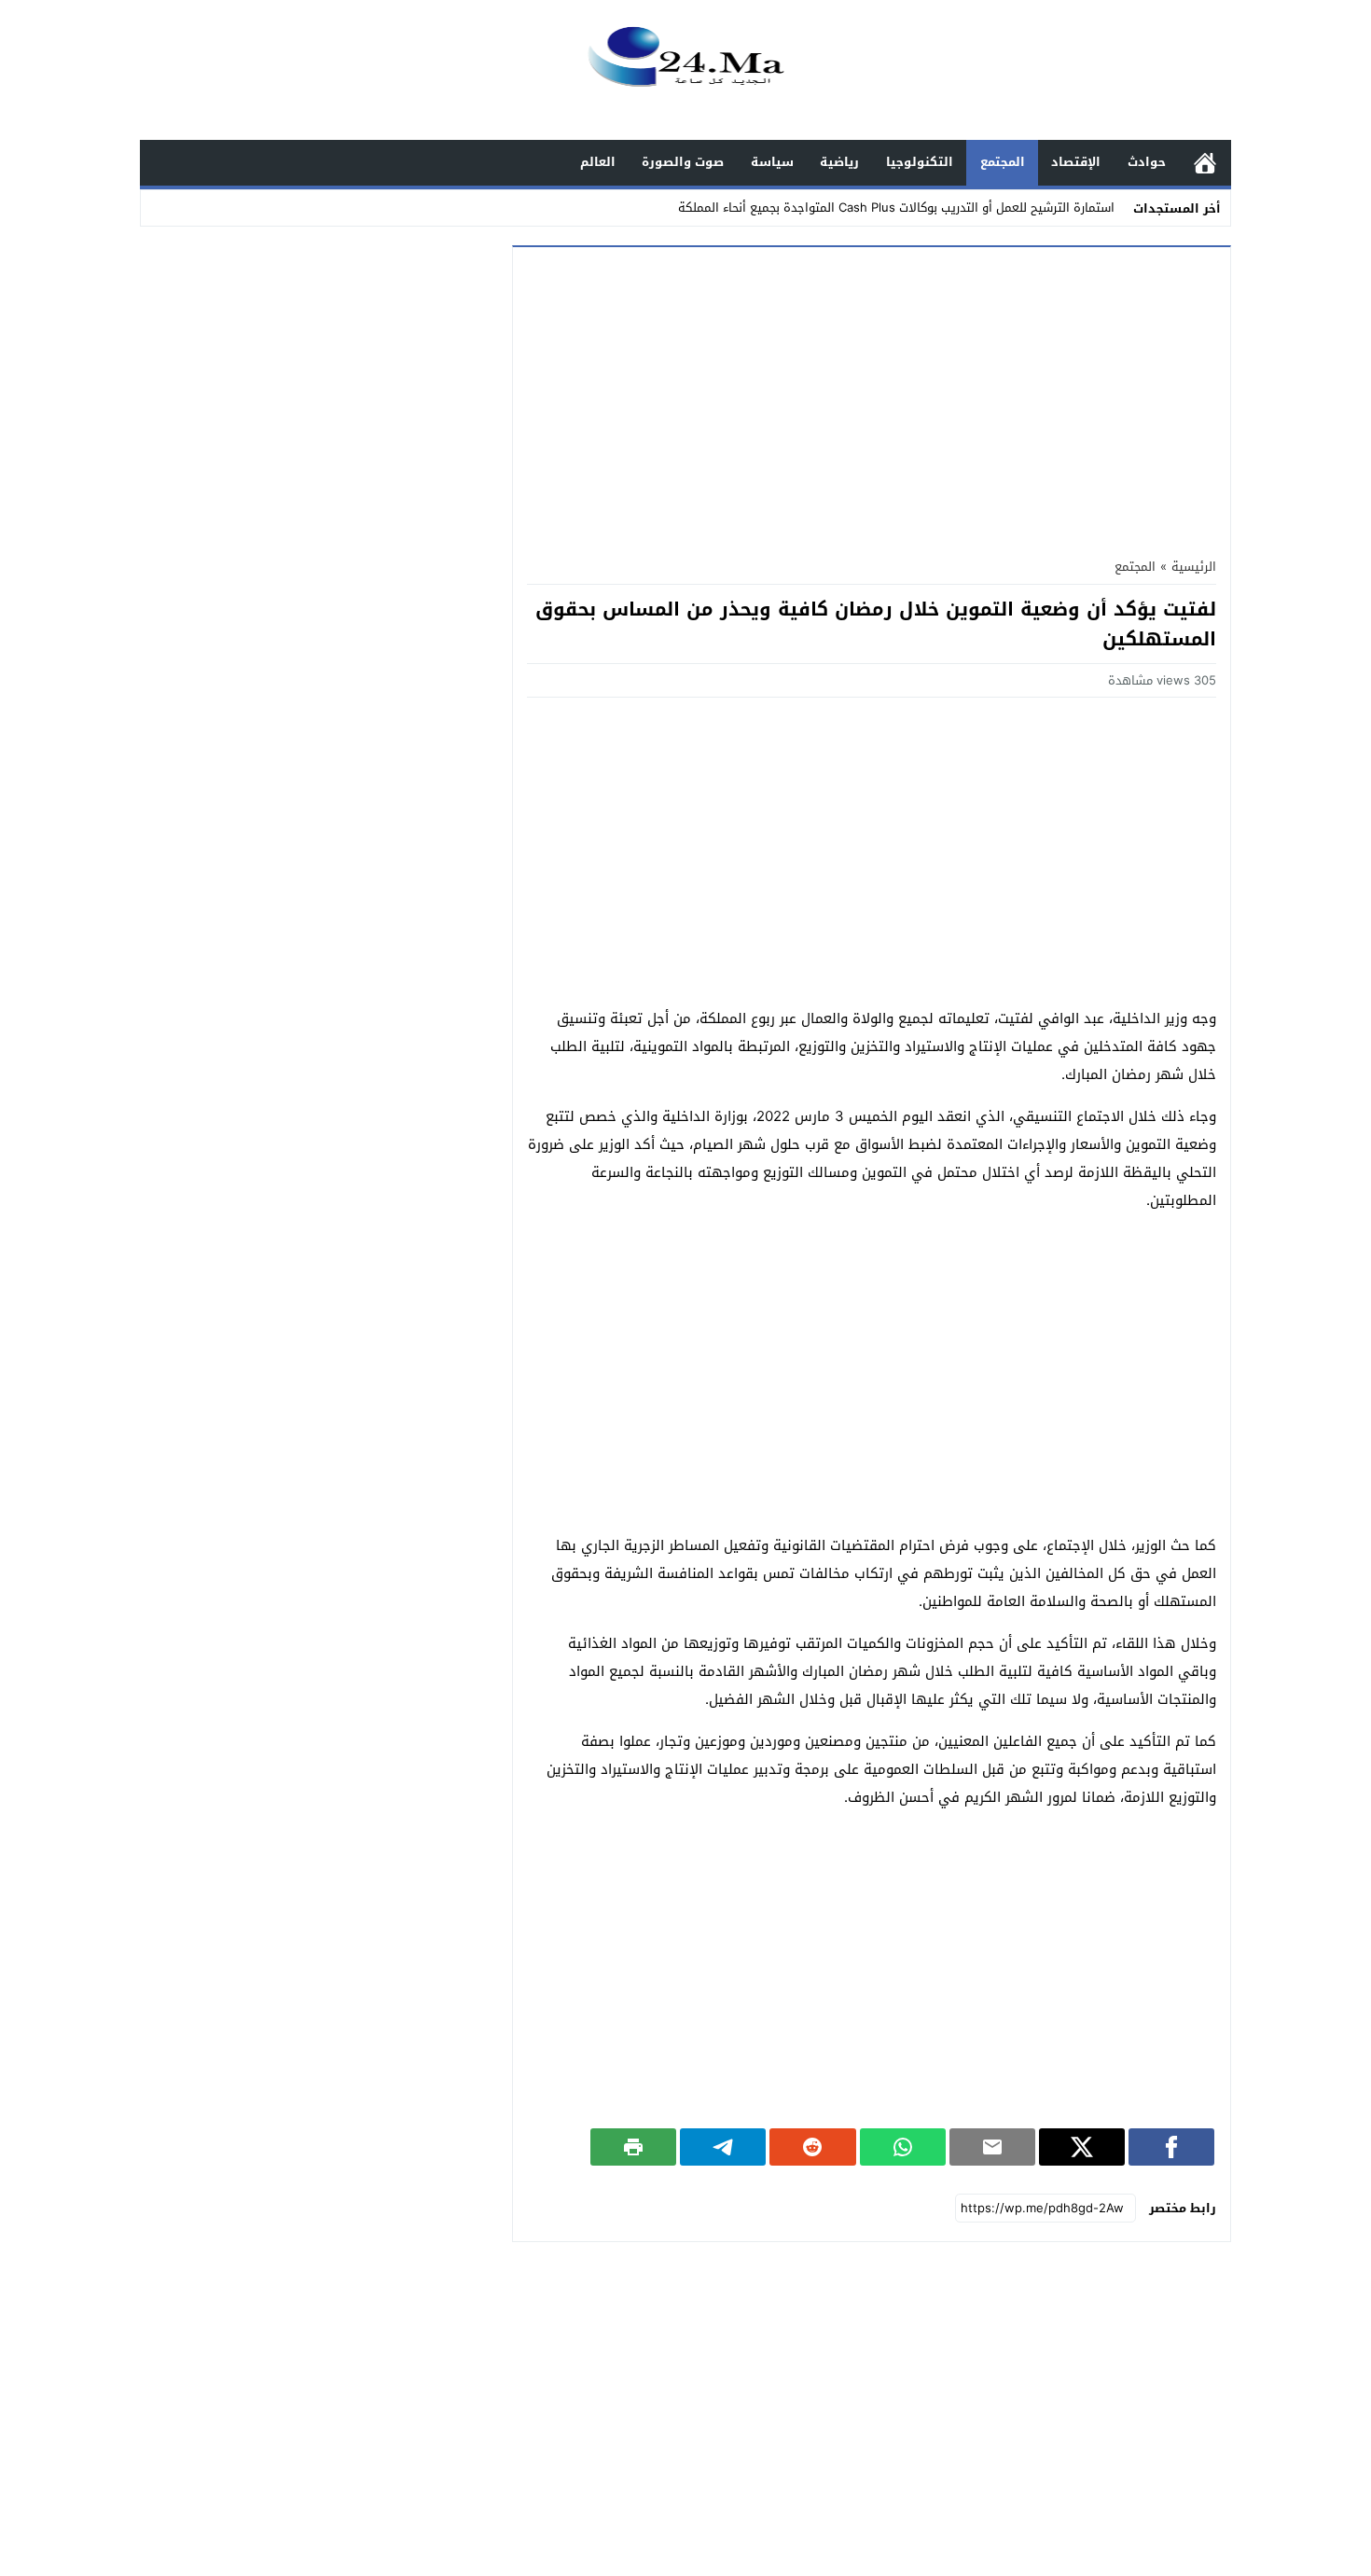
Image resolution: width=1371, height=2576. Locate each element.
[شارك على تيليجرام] (723, 2147)
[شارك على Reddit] (812, 2147)
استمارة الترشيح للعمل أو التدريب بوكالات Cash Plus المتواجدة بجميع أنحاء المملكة (896, 208)
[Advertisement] (872, 396)
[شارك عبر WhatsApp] (903, 2147)
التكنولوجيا (920, 162)
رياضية (839, 162)
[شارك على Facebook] (1171, 2147)
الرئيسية (1205, 163)
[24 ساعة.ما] (685, 71)
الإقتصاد (1076, 162)
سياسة (772, 162)
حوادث (1147, 162)
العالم (598, 162)
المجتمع (1003, 162)
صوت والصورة (683, 162)
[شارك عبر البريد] (992, 2147)
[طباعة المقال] (633, 2147)
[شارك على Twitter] (1082, 2147)
